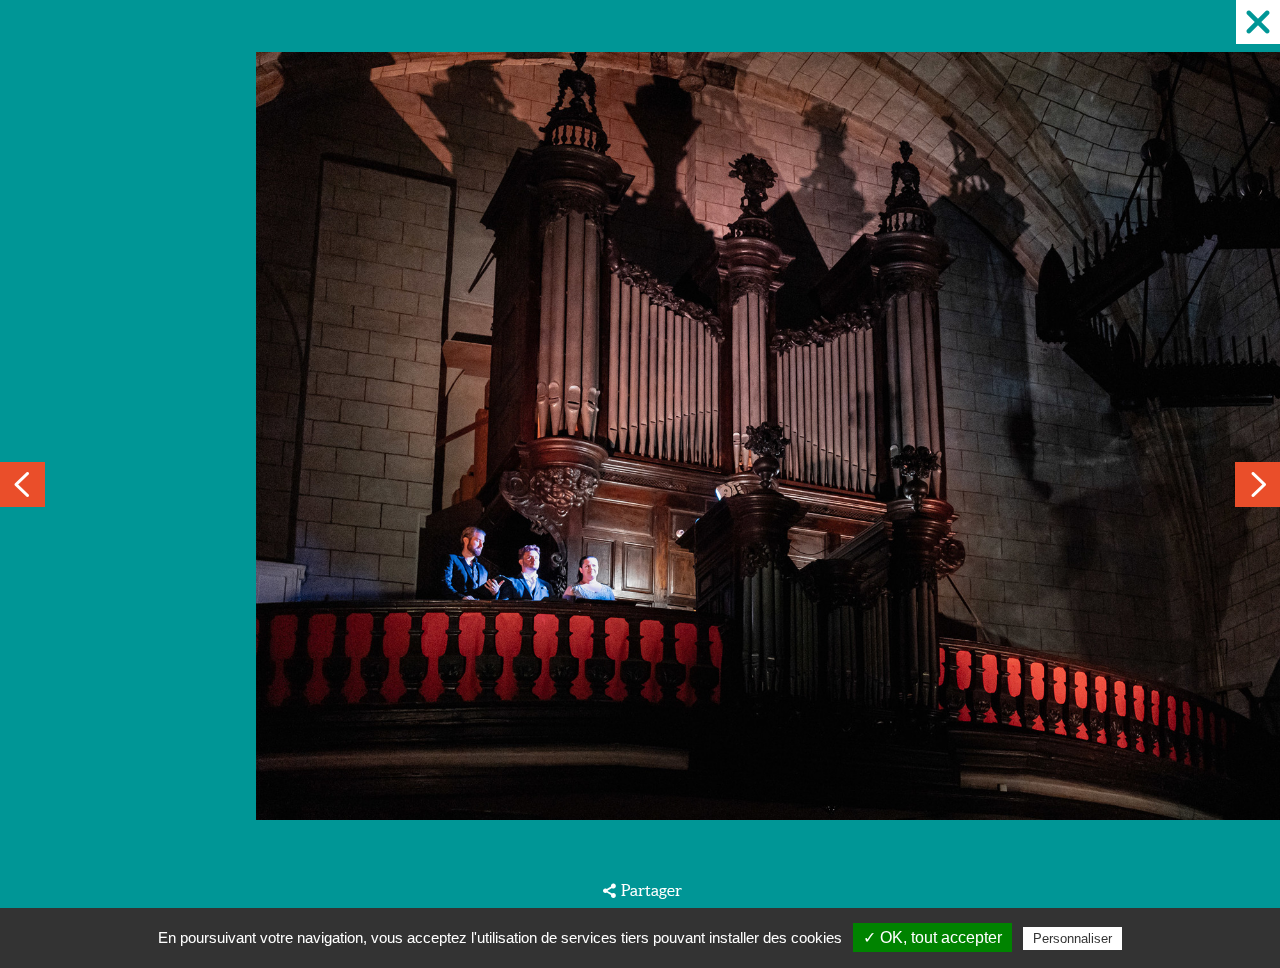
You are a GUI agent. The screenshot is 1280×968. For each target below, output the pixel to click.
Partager (651, 890)
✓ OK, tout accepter (932, 937)
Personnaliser (1072, 938)
